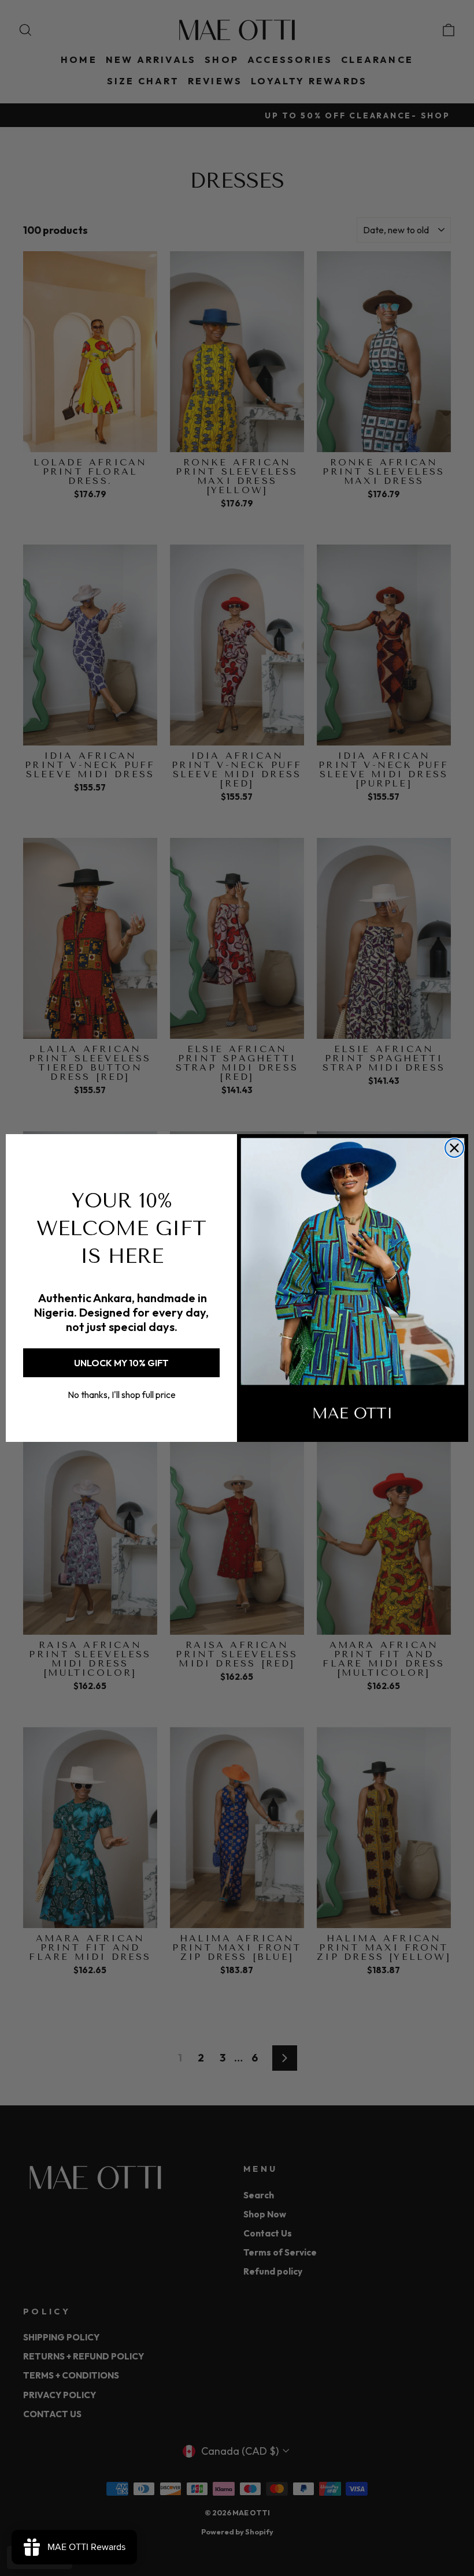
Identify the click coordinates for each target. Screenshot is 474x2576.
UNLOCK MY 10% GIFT (121, 1363)
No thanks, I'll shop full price (122, 1395)
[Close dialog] (454, 1148)
